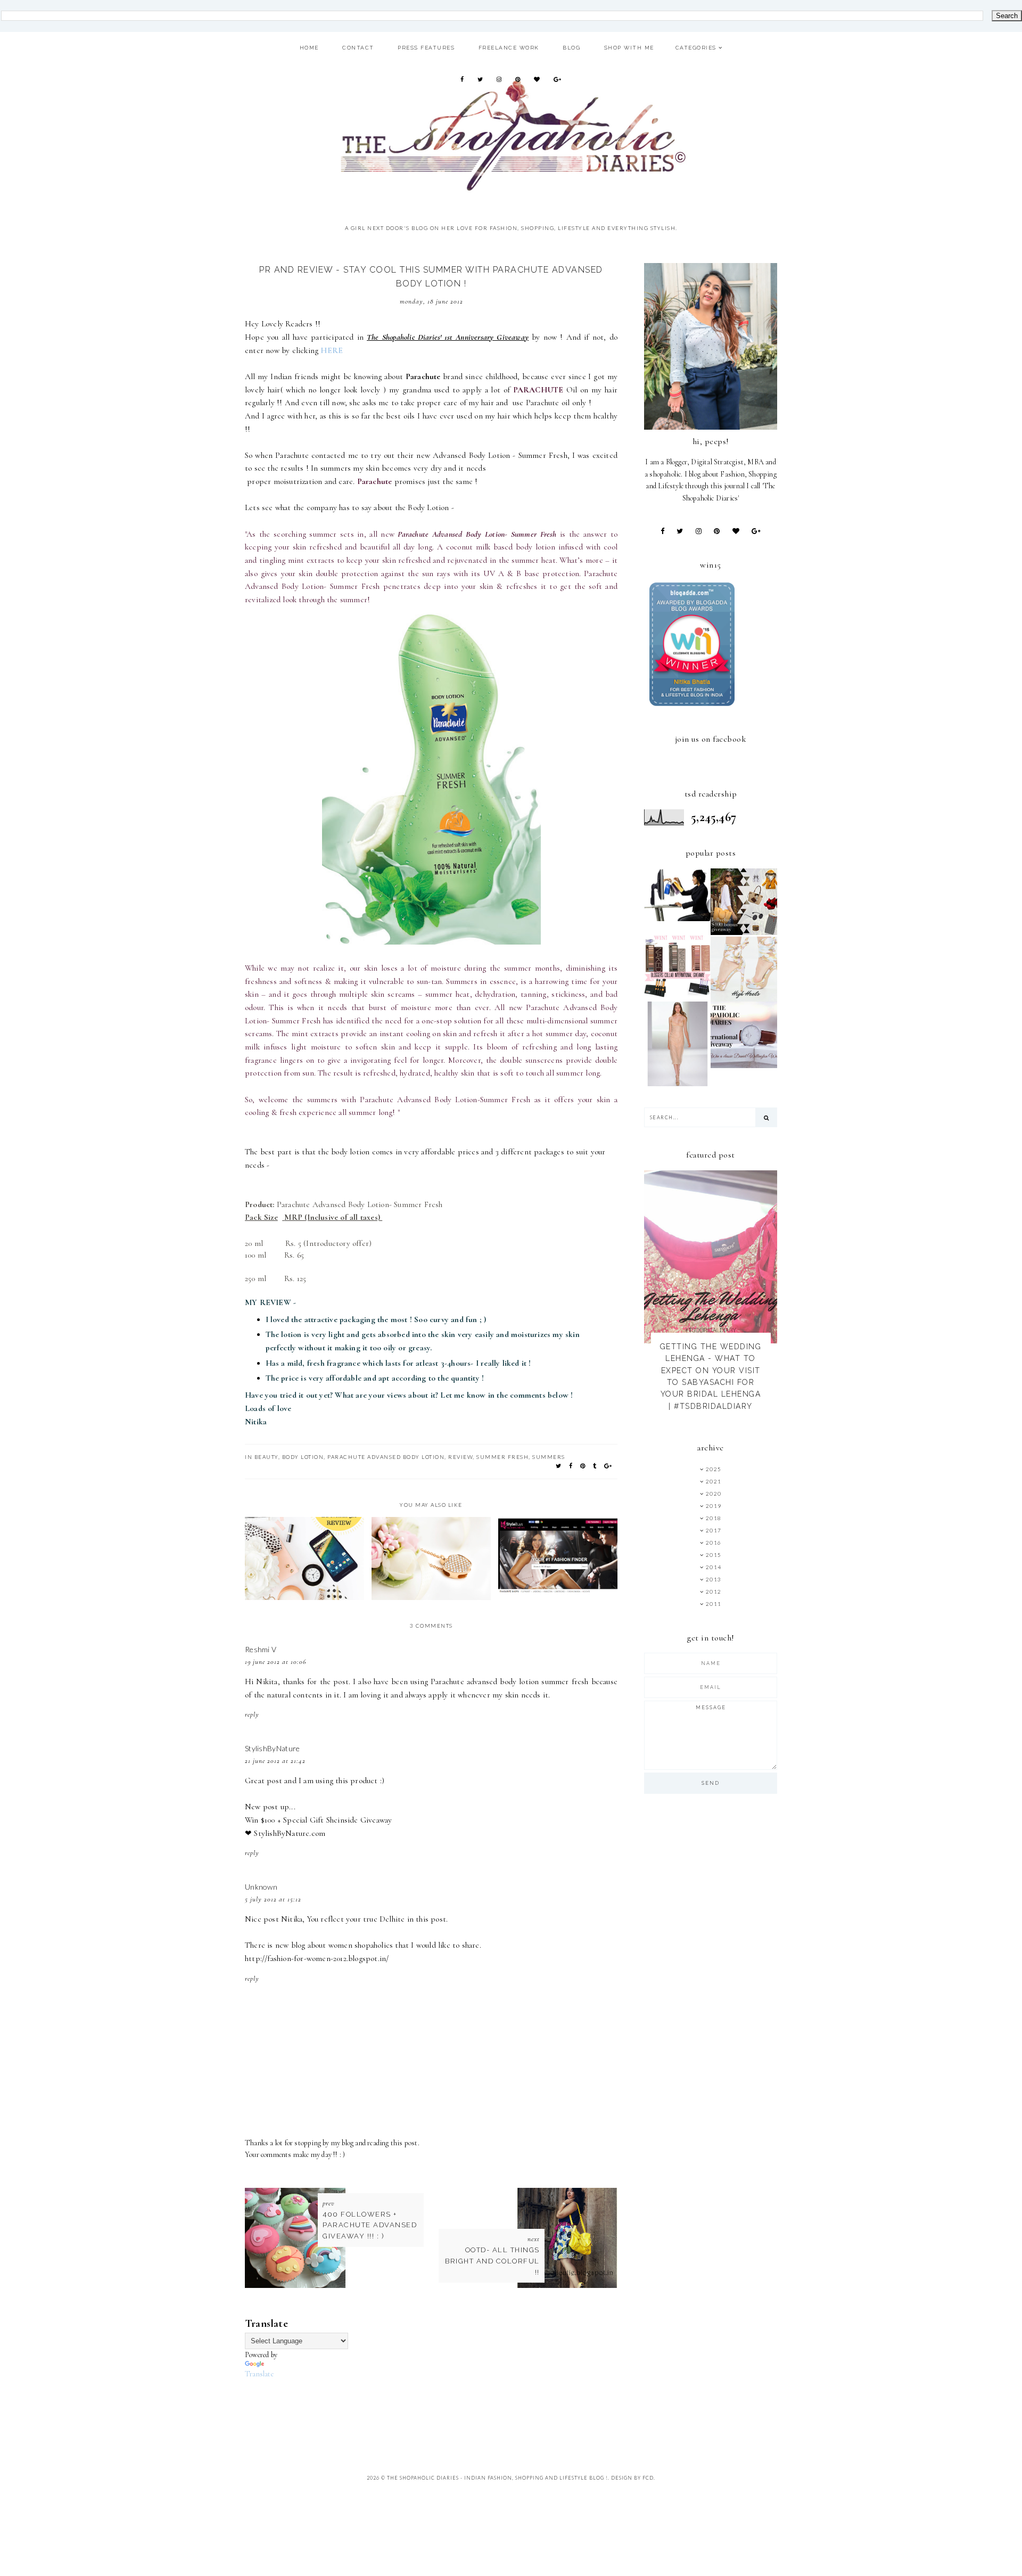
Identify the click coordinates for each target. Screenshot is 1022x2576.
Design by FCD (632, 2478)
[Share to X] (559, 1466)
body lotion (303, 1457)
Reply (252, 1714)
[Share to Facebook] (571, 1466)
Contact (358, 48)
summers (549, 1457)
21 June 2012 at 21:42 (275, 1761)
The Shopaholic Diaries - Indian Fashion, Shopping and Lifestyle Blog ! (497, 2478)
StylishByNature (273, 1748)
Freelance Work (509, 48)
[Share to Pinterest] (583, 1466)
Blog (571, 48)
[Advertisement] (439, 2405)
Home (309, 48)
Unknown (261, 1887)
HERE (333, 350)
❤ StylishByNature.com (285, 1833)
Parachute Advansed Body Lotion (386, 1457)
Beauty (266, 1457)
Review (460, 1457)
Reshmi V (261, 1649)
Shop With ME (629, 48)
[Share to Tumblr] (595, 1466)
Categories (696, 48)
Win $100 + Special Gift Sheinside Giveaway (318, 1820)
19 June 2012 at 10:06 (275, 1662)
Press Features (426, 48)
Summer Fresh (502, 1457)
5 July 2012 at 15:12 (273, 1899)
